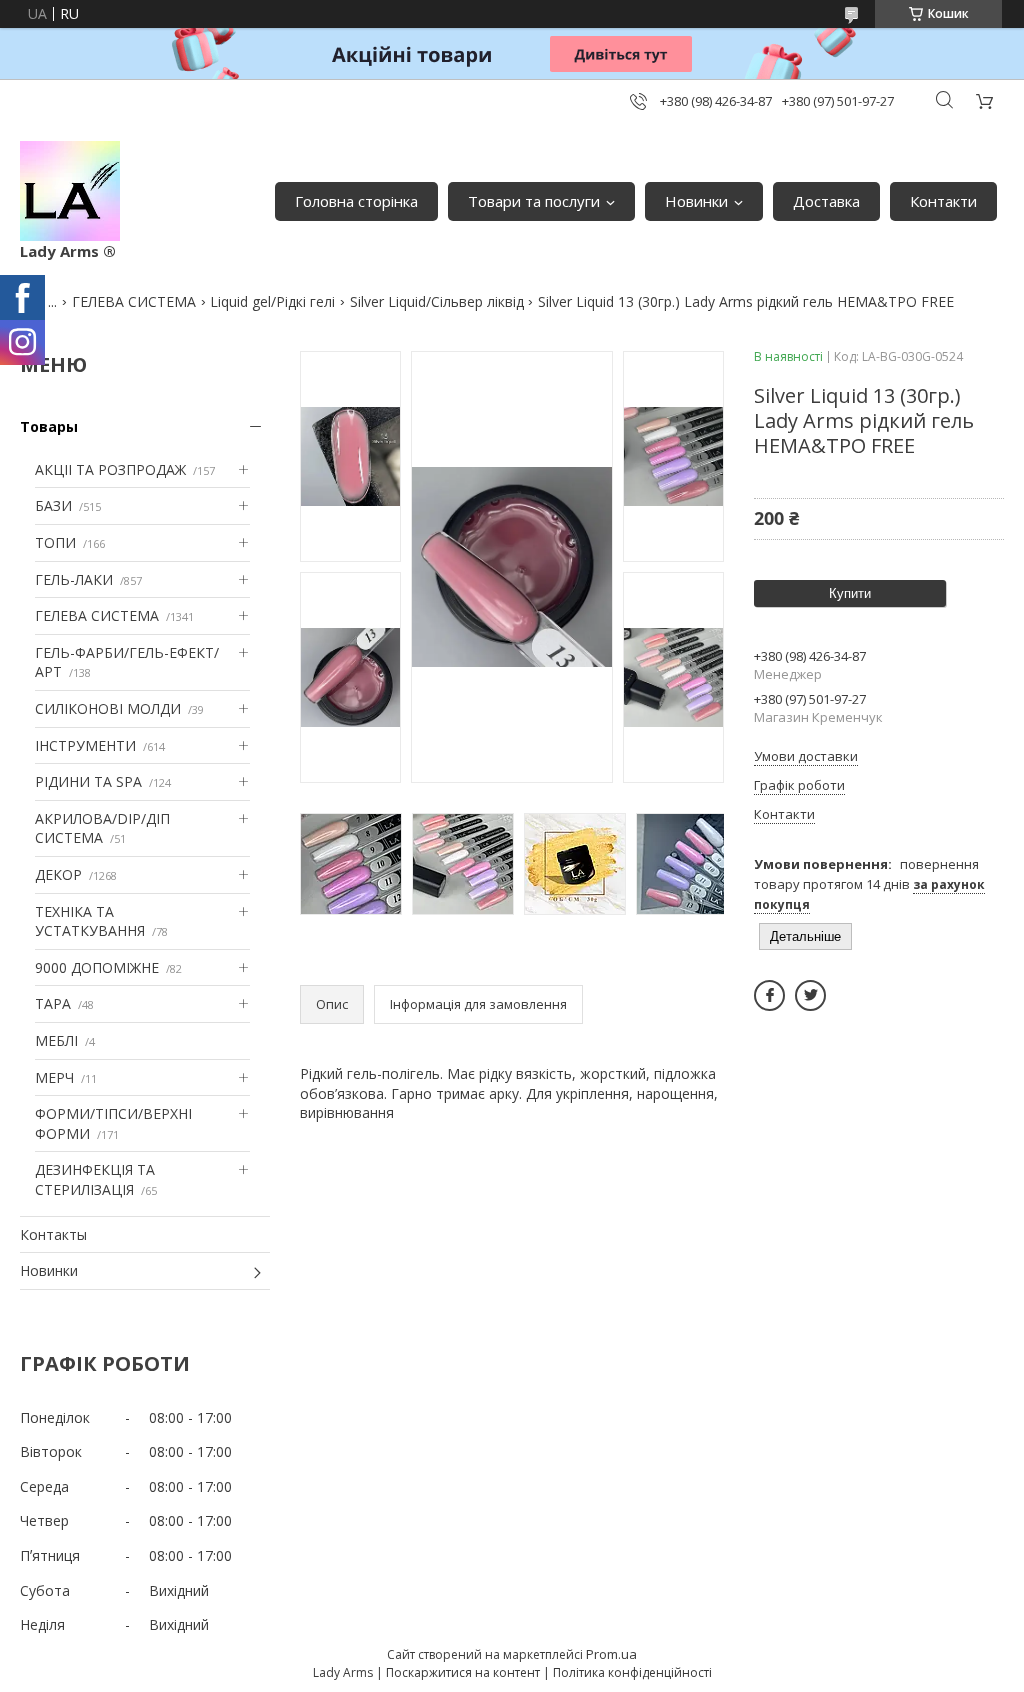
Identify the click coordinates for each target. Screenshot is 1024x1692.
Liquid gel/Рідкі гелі (272, 301)
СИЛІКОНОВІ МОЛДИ (108, 708)
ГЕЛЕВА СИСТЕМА (134, 301)
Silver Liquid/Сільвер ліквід (437, 301)
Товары (49, 426)
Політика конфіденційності (632, 1672)
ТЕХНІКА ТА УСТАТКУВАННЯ (90, 921)
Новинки (696, 201)
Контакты (53, 1234)
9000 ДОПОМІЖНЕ (97, 967)
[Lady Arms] (70, 191)
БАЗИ (53, 505)
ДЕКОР (58, 874)
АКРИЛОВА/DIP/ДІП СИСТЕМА (102, 828)
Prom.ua (611, 1654)
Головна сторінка (356, 201)
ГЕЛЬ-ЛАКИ (74, 579)
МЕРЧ (54, 1077)
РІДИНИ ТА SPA (88, 781)
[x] (810, 995)
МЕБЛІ (56, 1040)
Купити (850, 593)
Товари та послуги (534, 201)
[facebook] (769, 995)
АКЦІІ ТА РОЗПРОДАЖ (110, 469)
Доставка (826, 201)
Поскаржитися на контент (463, 1672)
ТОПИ (55, 542)
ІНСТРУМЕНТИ (85, 745)
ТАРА (53, 1003)
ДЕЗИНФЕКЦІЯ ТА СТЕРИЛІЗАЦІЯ (95, 1179)
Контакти (943, 201)
